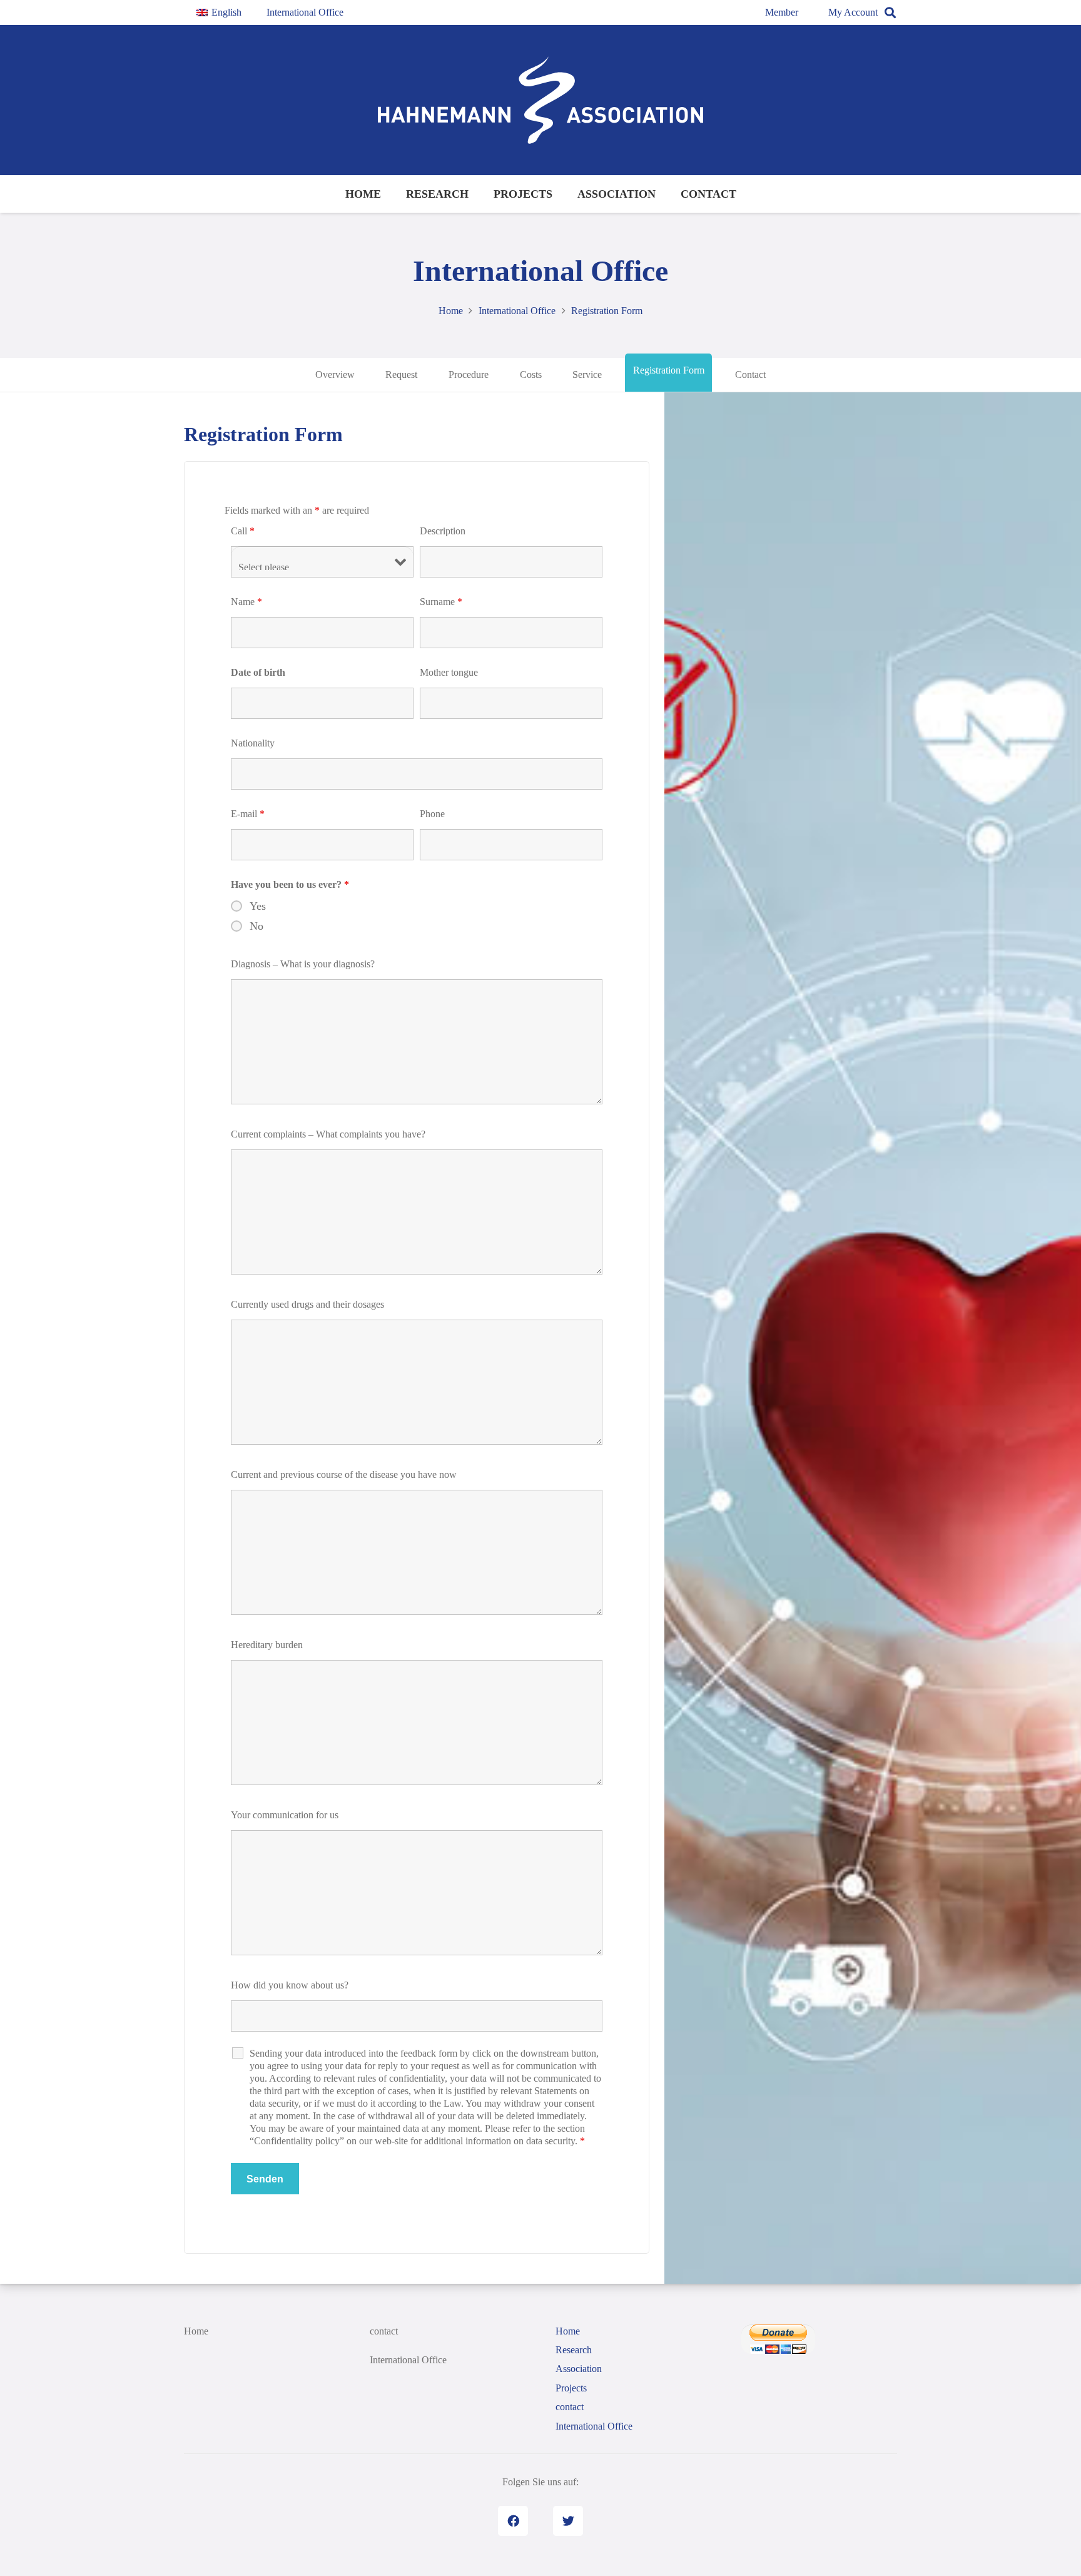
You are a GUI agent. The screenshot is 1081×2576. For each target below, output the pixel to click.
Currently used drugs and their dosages (307, 1304)
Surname (441, 602)
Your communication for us (285, 1815)
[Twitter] (568, 2521)
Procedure (469, 374)
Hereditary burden (267, 1645)
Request (401, 374)
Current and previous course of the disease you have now (344, 1474)
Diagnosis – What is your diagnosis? (303, 964)
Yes (258, 906)
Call (243, 531)
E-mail (248, 814)
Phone (432, 814)
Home (196, 2331)
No (256, 926)
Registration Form (669, 370)
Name (246, 602)
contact (384, 2331)
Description (443, 531)
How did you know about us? (290, 1985)
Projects (571, 2388)
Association (579, 2369)
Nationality (253, 743)
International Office (408, 2360)
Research (574, 2350)
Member (782, 12)
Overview (335, 374)
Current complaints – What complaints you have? (328, 1134)
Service (587, 374)
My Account (853, 12)
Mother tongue (449, 672)
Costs (531, 374)
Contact (750, 374)
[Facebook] (513, 2521)
